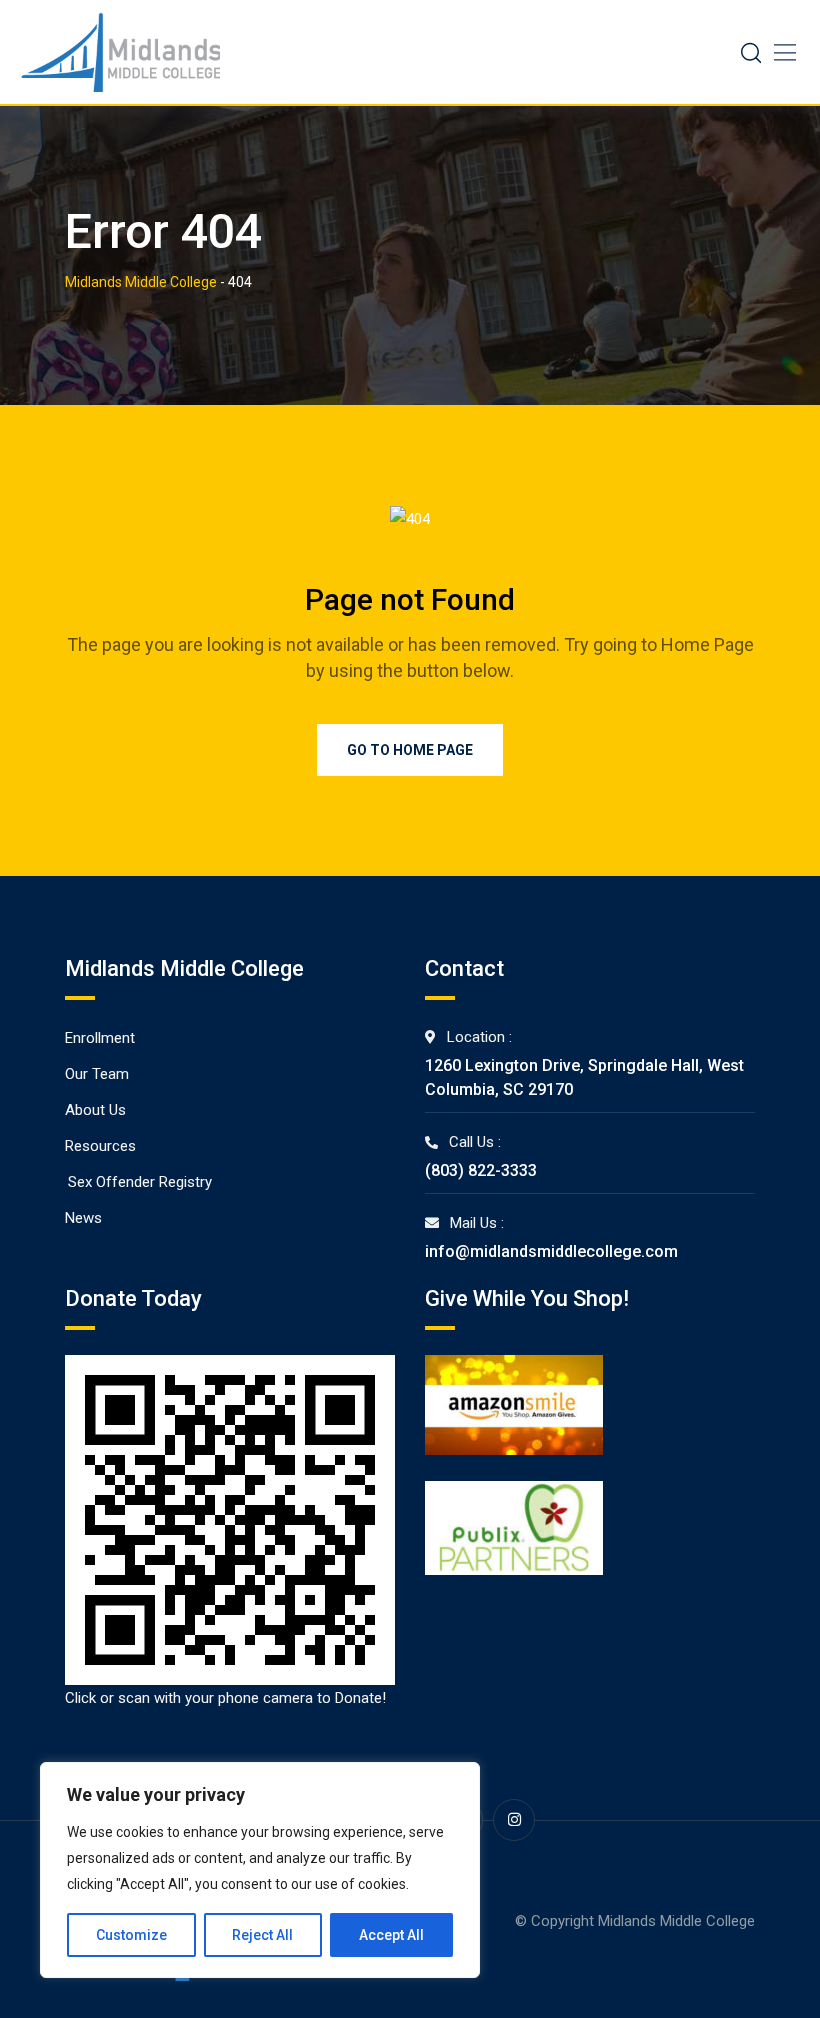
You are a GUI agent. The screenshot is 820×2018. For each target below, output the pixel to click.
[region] (260, 1870)
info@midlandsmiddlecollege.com (551, 1251)
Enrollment (100, 1038)
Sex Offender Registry (140, 1182)
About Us (95, 1110)
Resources (100, 1146)
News (83, 1218)
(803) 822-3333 (481, 1170)
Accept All (391, 1935)
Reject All (262, 1935)
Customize (131, 1935)
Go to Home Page (410, 750)
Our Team (97, 1074)
